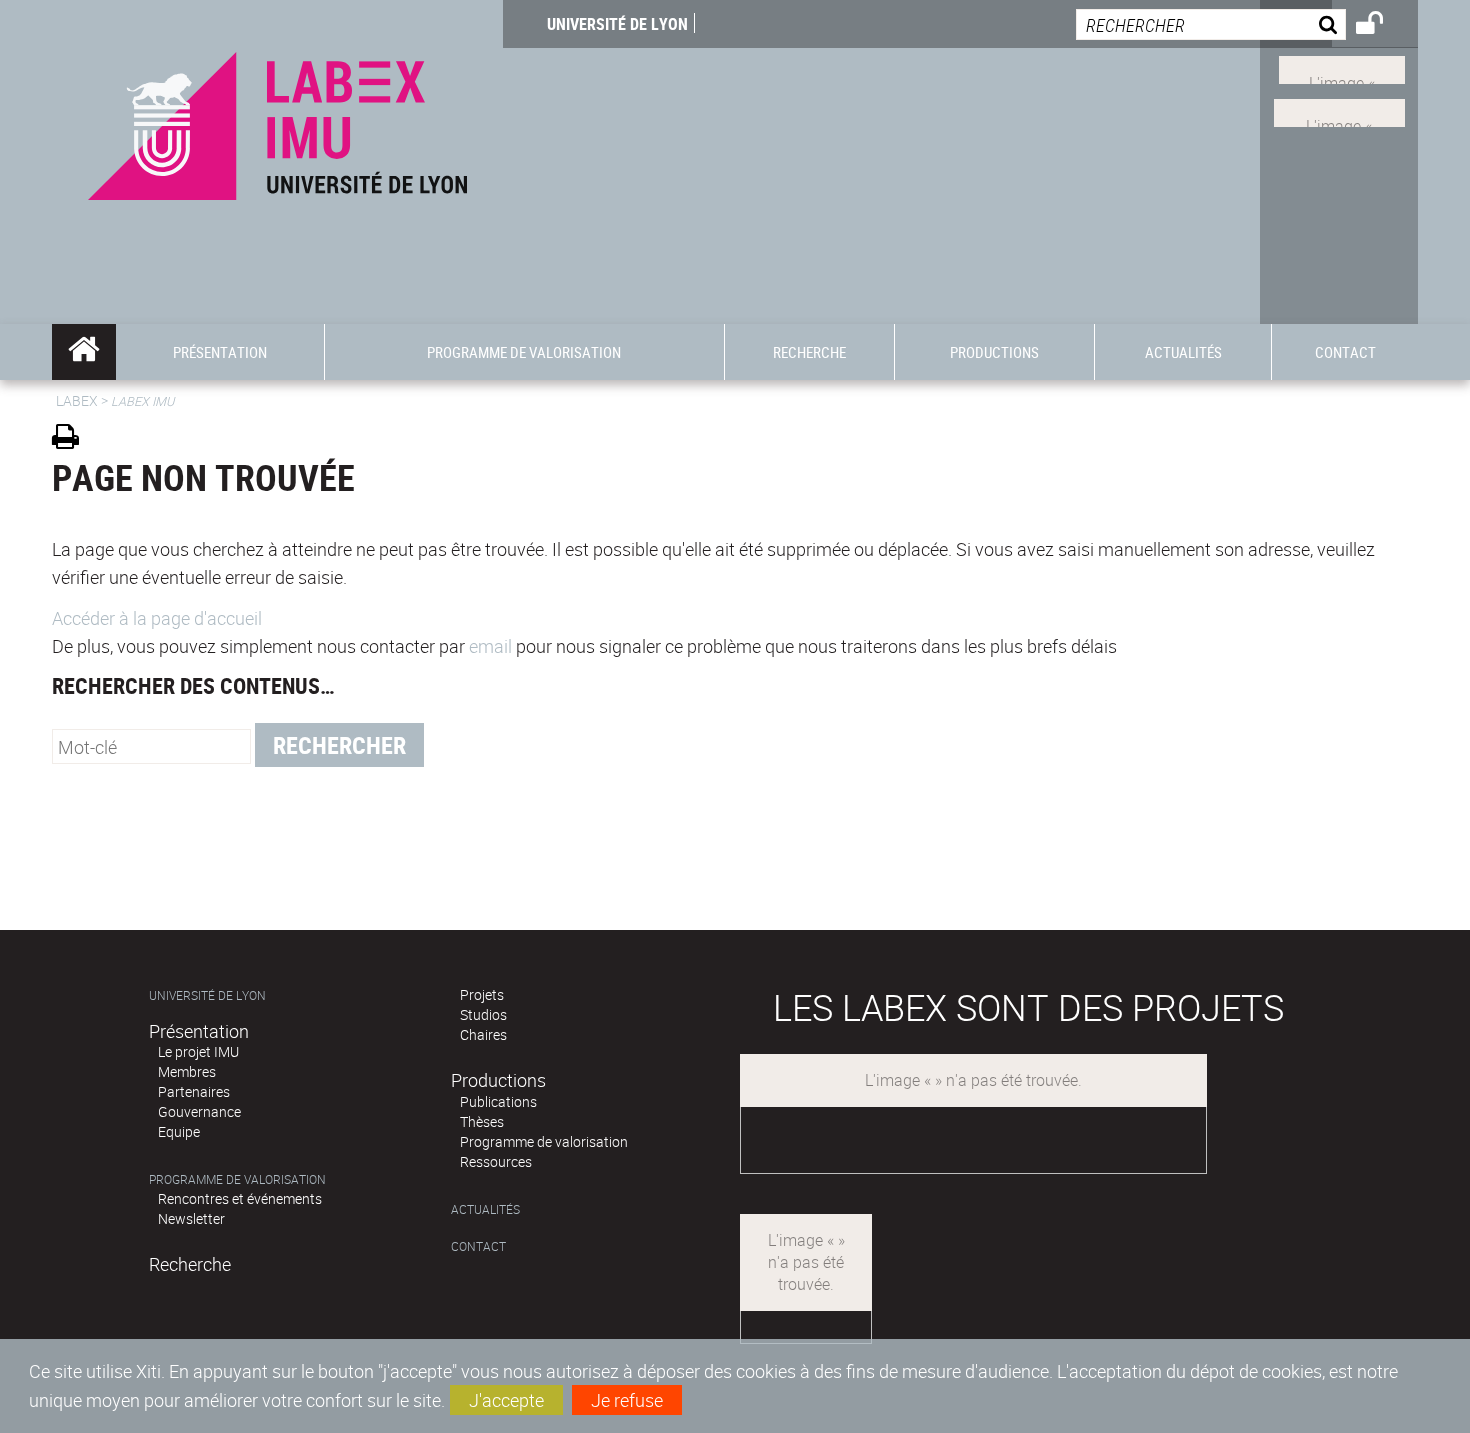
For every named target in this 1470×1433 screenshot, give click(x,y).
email (490, 646)
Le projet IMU (198, 1051)
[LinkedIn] (1342, 68)
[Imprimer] (72, 439)
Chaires (483, 1034)
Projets (482, 994)
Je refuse (627, 1400)
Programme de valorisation (237, 1179)
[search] (1211, 24)
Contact (478, 1246)
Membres (187, 1071)
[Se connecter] (1382, 26)
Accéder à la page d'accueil (157, 618)
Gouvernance (199, 1111)
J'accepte (506, 1400)
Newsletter (191, 1218)
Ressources (496, 1161)
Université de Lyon (617, 24)
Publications (498, 1101)
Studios (483, 1014)
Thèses (482, 1121)
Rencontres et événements (240, 1198)
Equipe (179, 1131)
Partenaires (194, 1091)
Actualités (485, 1209)
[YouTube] (1339, 111)
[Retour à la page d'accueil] (277, 121)
